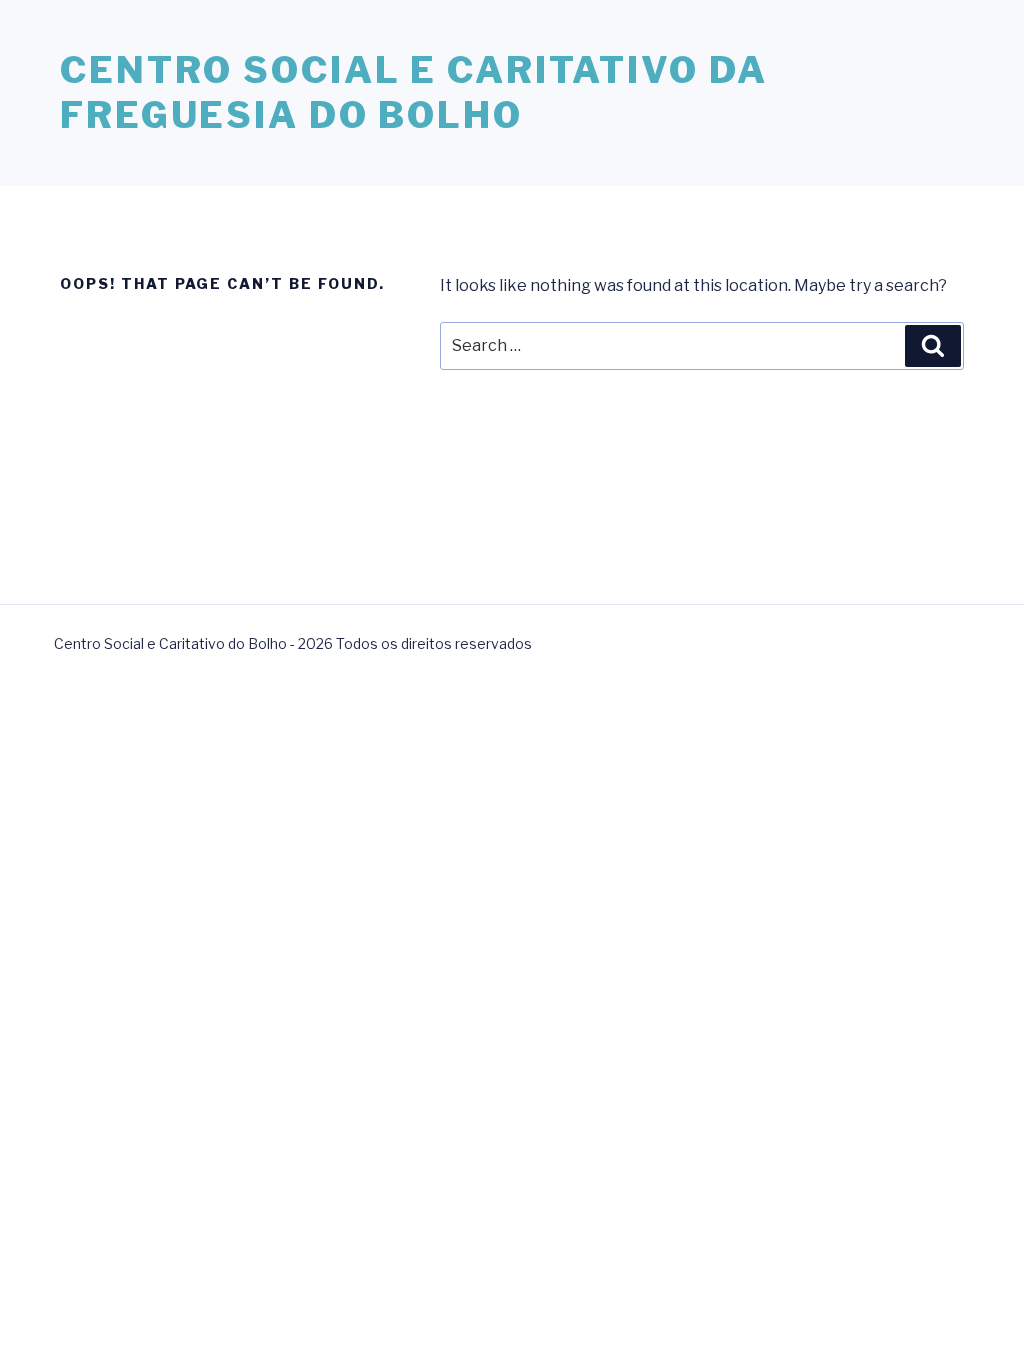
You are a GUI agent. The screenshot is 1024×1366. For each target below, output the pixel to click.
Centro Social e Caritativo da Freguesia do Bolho (414, 92)
